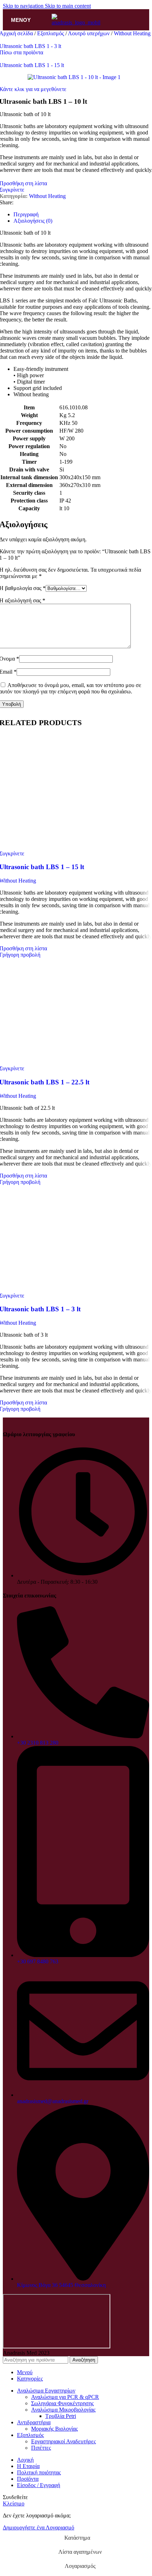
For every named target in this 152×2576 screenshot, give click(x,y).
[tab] (26, 214)
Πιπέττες (41, 2448)
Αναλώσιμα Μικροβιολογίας (63, 2410)
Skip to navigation (24, 6)
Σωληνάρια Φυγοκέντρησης (62, 2403)
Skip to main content (68, 6)
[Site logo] (76, 22)
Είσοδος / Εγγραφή (39, 2485)
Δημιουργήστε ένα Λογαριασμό (39, 2527)
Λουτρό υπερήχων (89, 33)
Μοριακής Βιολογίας (54, 2429)
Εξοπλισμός (51, 33)
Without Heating (132, 33)
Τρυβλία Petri (61, 2416)
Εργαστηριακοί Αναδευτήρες (63, 2441)
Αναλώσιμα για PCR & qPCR (65, 2397)
